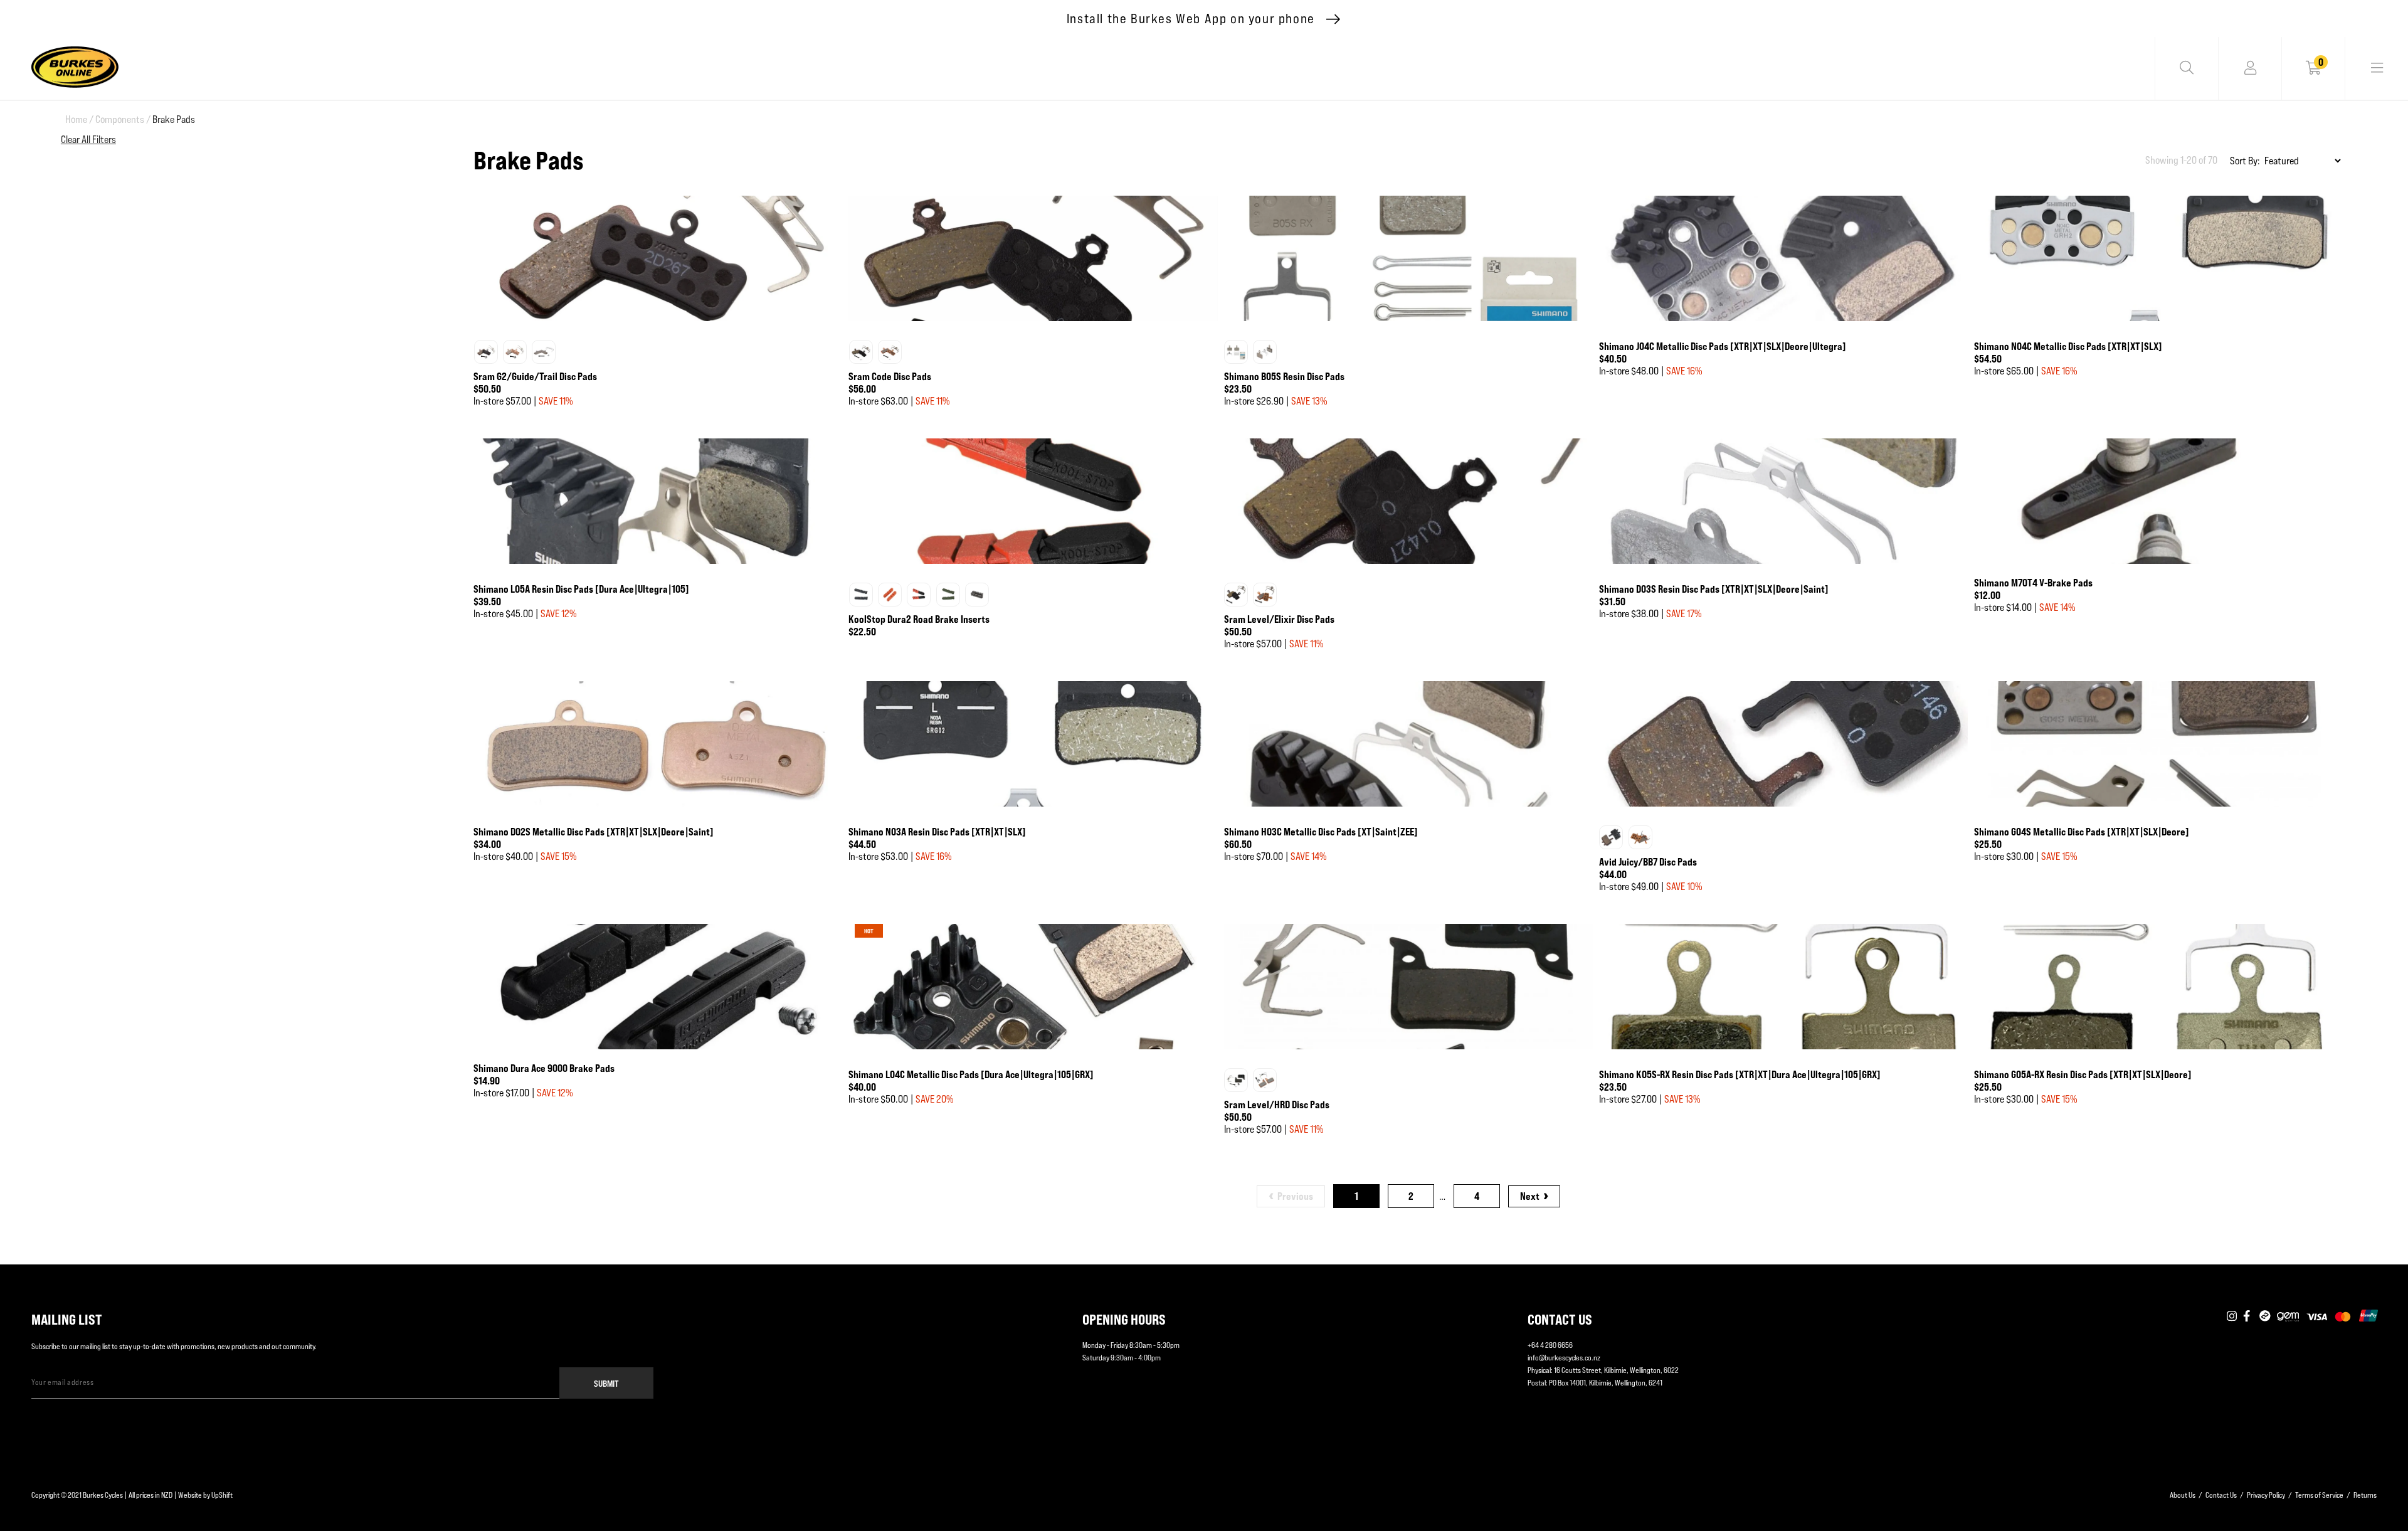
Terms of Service (2319, 1495)
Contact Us (2221, 1495)
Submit (606, 1383)
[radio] (486, 352)
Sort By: (2245, 161)
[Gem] (2288, 1316)
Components (123, 119)
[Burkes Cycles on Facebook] (2248, 1316)
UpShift (222, 1495)
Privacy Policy (2266, 1495)
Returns (2365, 1495)
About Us (2183, 1495)
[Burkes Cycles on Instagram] (2232, 1316)
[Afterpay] (2265, 1316)
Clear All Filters (88, 140)
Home (79, 119)
